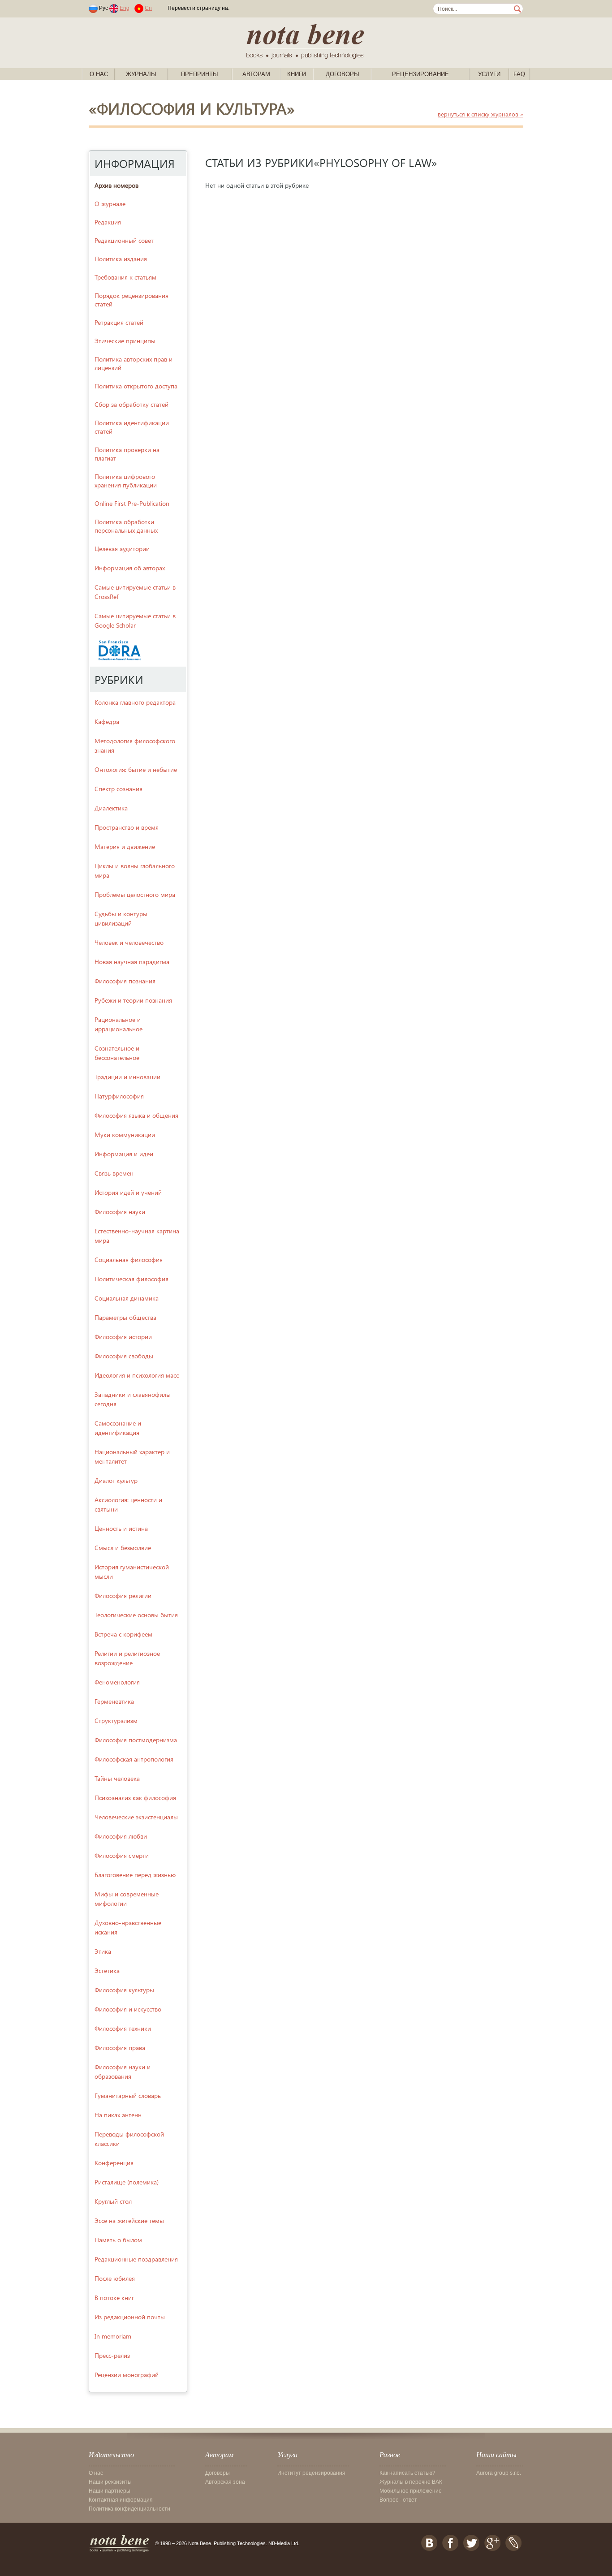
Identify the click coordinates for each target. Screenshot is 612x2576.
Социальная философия (129, 1260)
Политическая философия (131, 1279)
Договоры (343, 74)
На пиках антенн (118, 2115)
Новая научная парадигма (132, 962)
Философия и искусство (128, 2009)
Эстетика (107, 1971)
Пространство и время (127, 827)
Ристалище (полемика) (127, 2182)
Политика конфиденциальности (129, 2509)
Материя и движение (125, 846)
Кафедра (107, 722)
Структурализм (116, 1721)
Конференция (114, 2163)
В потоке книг (114, 2298)
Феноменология (117, 1682)
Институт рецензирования (311, 2473)
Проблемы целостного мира (135, 894)
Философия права (120, 2048)
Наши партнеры (110, 2491)
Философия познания (125, 981)
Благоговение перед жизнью (135, 1875)
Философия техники (123, 2028)
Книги (297, 74)
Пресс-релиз (112, 2355)
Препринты (200, 74)
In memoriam (113, 2336)
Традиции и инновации (127, 1077)
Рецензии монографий (127, 2375)
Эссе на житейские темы (129, 2221)
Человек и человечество (129, 942)
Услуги (489, 74)
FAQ (519, 74)
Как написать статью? (407, 2473)
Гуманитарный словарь (128, 2096)
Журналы (141, 74)
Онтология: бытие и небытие (136, 769)
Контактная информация (121, 2500)
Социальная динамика (127, 1298)
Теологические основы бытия (136, 1615)
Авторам (256, 74)
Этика (103, 1951)
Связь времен (114, 1173)
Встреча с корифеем (123, 1634)
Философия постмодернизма (136, 1740)
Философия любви (121, 1836)
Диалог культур (116, 1480)
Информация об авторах (130, 568)
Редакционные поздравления (136, 2259)
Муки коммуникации (125, 1135)
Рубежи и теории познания (133, 1000)
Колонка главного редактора (135, 702)
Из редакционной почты (130, 2317)
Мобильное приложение (411, 2491)
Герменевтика (114, 1701)
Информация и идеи (124, 1154)
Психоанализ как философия (135, 1798)
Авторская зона (225, 2482)
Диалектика (111, 808)
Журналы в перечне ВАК (411, 2482)
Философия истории (123, 1337)
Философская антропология (134, 1759)
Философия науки (120, 1212)
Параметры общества (125, 1317)
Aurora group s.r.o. (499, 2473)
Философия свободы (124, 1356)
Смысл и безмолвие (123, 1548)
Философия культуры (124, 1990)
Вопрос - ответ (398, 2500)
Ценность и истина (121, 1528)
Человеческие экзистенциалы (136, 1817)
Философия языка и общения (136, 1115)
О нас (99, 74)
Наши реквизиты (110, 2482)
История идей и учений (128, 1192)
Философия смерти (122, 1855)
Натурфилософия (119, 1096)
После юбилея (115, 2278)
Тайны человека (117, 1778)
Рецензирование (420, 74)
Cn (148, 8)
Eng (125, 8)
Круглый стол (113, 2201)
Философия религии (123, 1596)
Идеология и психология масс (137, 1375)
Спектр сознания (119, 789)
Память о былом (118, 2240)
